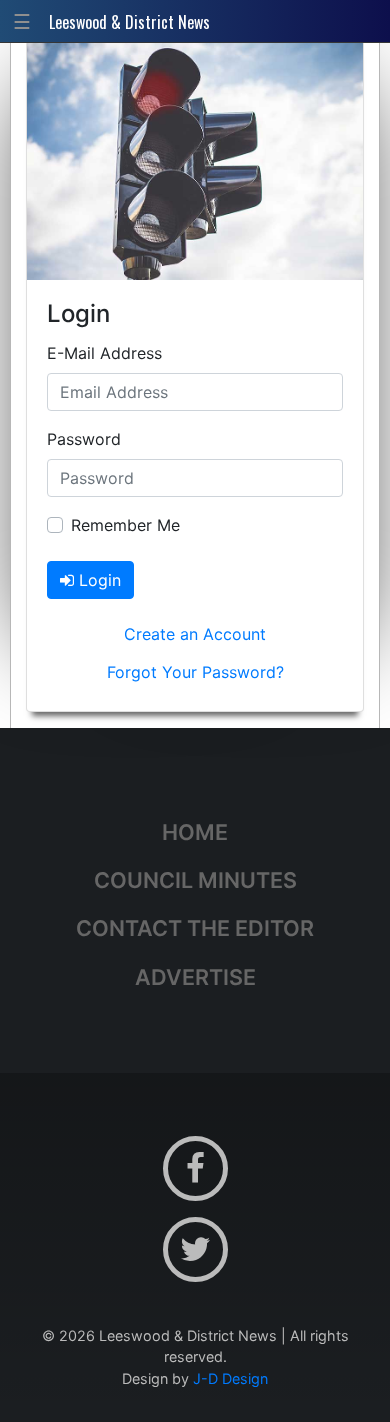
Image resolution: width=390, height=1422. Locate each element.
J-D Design (230, 1378)
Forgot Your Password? (195, 672)
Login (97, 580)
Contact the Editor (195, 928)
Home (195, 832)
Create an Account (195, 634)
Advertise (195, 977)
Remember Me (125, 525)
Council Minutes (195, 880)
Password (84, 439)
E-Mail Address (104, 353)
